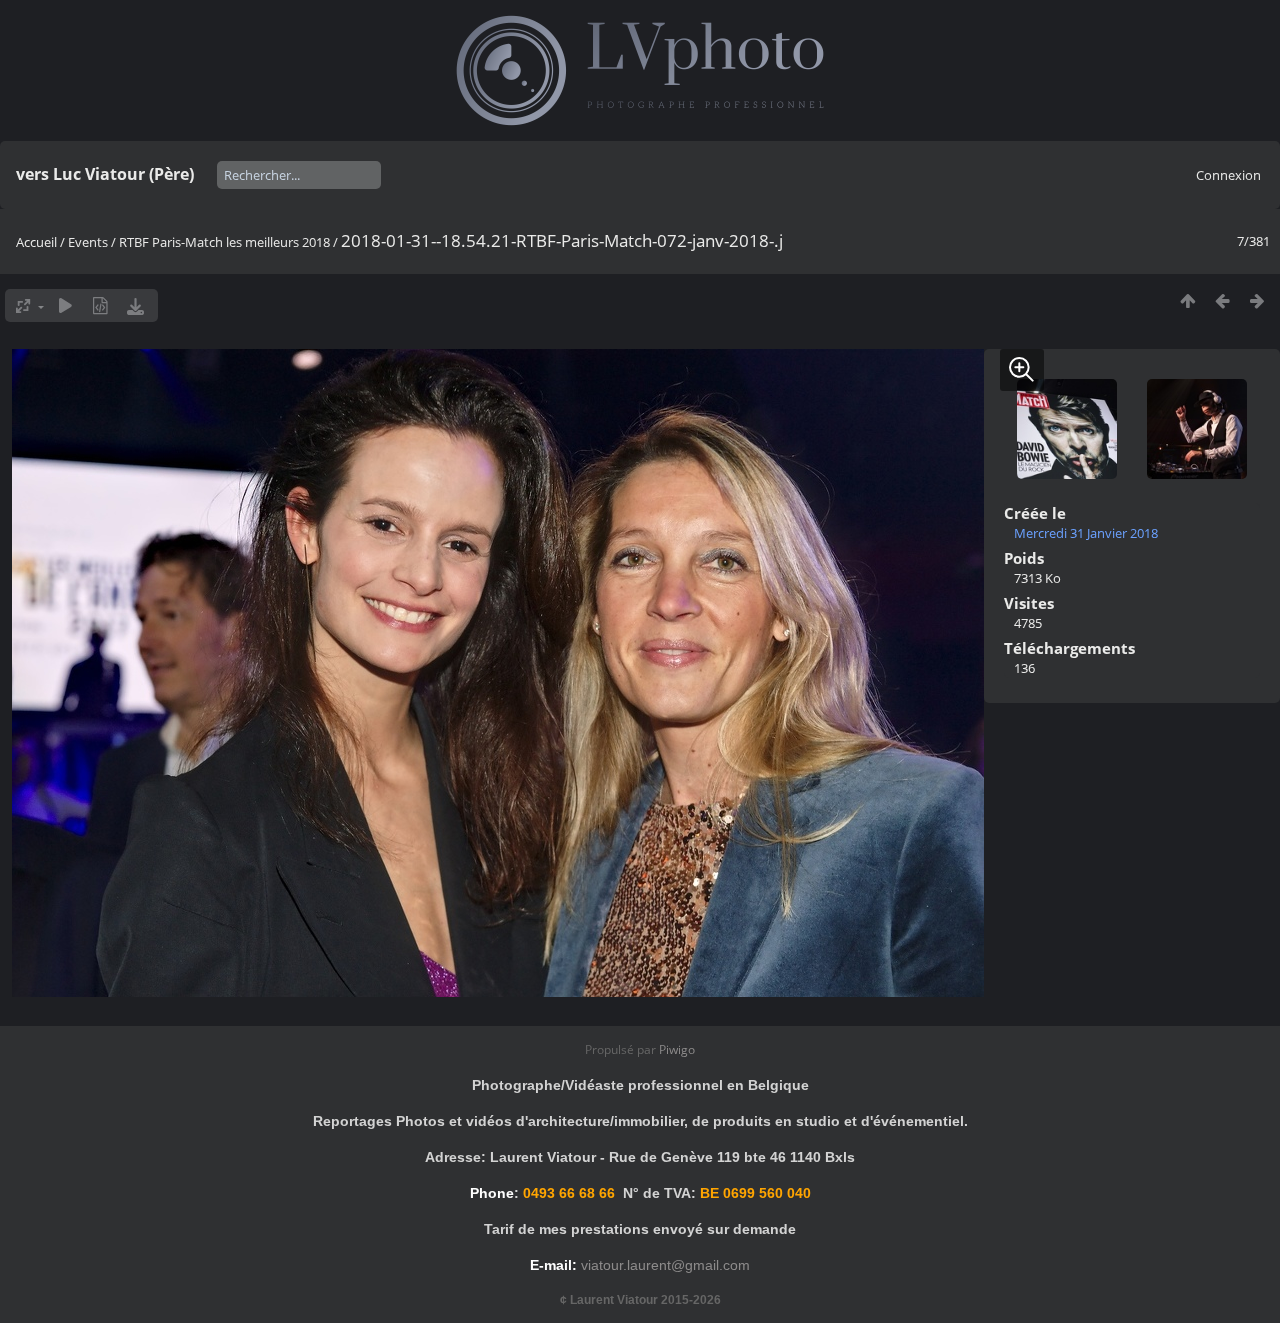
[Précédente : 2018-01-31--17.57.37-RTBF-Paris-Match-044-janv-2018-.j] (1222, 300)
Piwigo (677, 1049)
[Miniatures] (1187, 300)
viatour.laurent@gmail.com (665, 1265)
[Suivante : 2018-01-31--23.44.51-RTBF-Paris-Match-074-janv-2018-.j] (1257, 300)
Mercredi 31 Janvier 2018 (1086, 533)
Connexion (1228, 175)
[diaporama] (65, 305)
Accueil (36, 242)
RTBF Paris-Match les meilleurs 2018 (224, 242)
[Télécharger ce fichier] (135, 305)
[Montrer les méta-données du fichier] (100, 305)
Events (88, 242)
